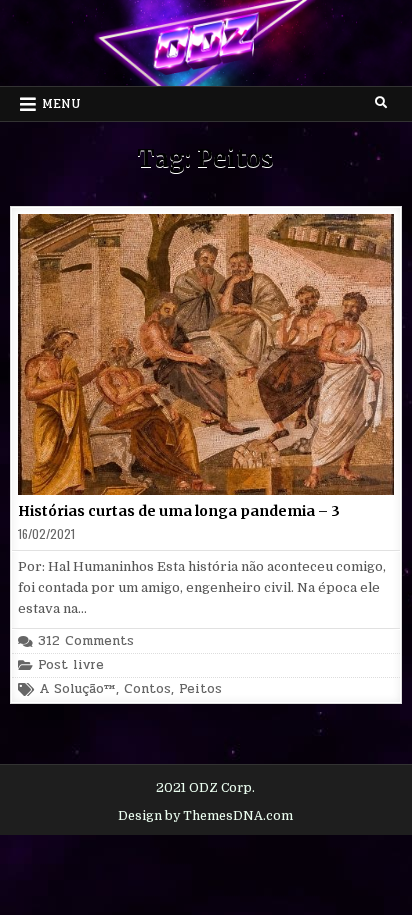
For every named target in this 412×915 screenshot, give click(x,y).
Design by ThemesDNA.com (205, 816)
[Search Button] (381, 103)
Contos (147, 689)
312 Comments (86, 641)
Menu (61, 104)
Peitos (200, 689)
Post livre (71, 665)
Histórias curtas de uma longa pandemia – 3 (179, 511)
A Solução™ (77, 689)
